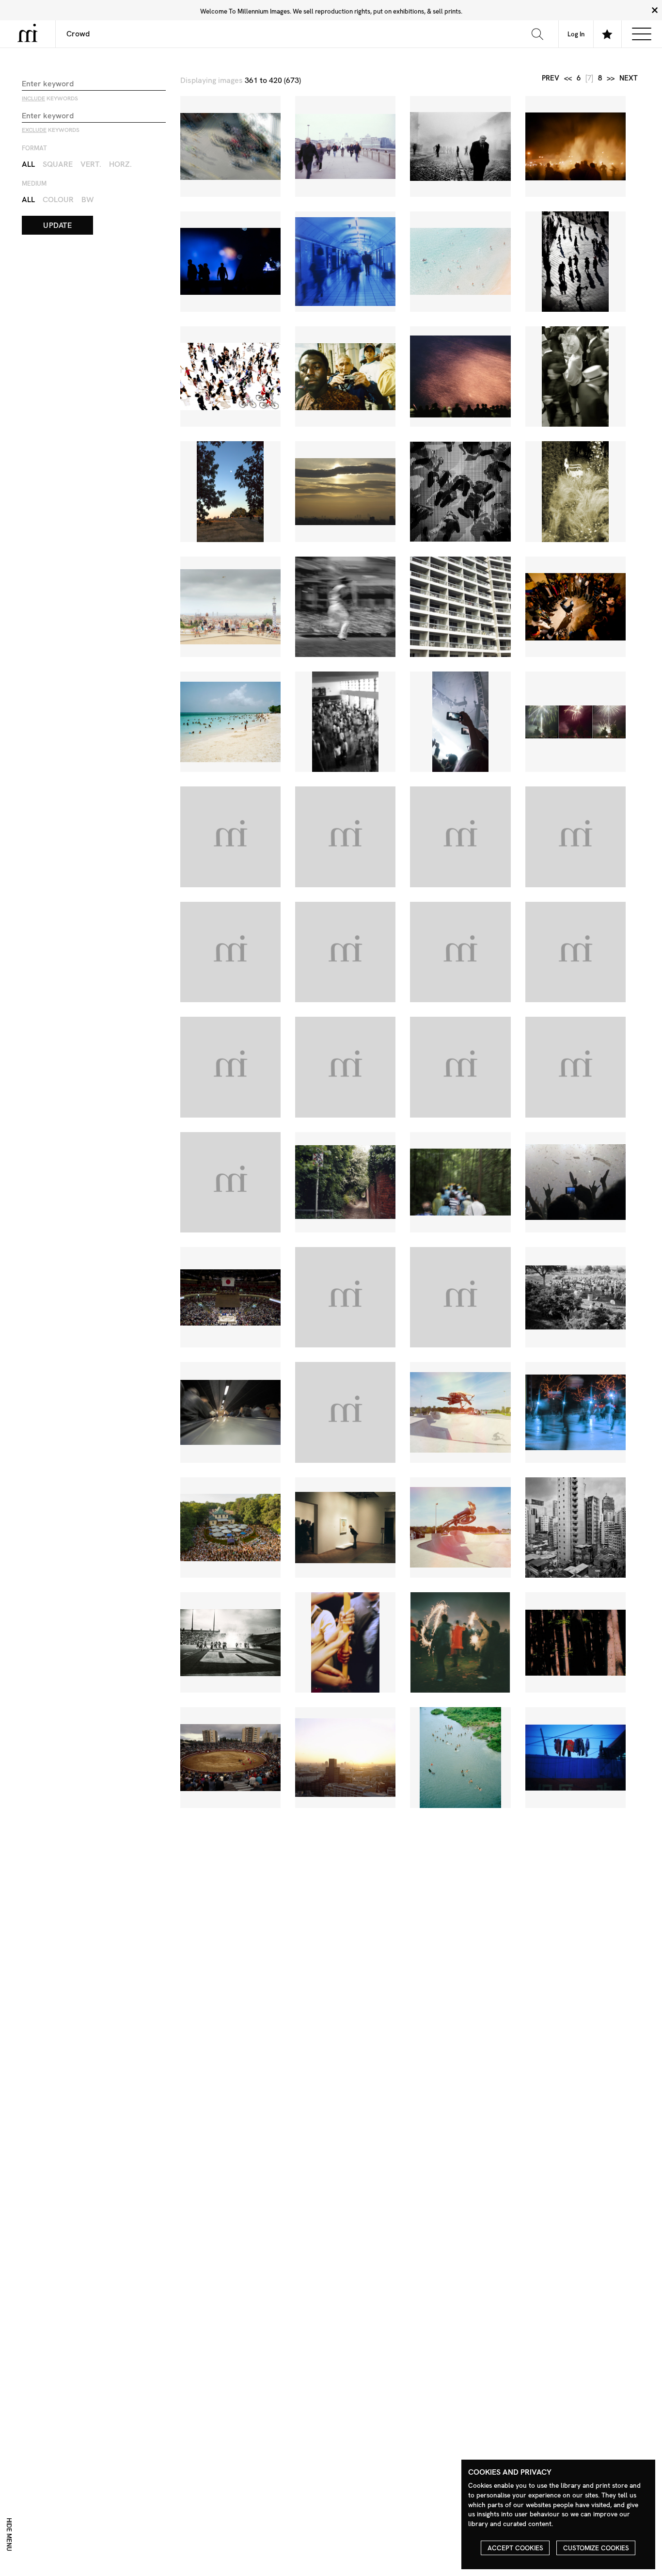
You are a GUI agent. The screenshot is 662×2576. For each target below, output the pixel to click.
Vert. (91, 164)
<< (568, 78)
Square (58, 164)
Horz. (120, 164)
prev (551, 78)
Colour (58, 200)
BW (88, 200)
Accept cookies (515, 2548)
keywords (50, 98)
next (629, 78)
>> (611, 78)
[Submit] (537, 34)
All (28, 164)
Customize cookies (596, 2548)
